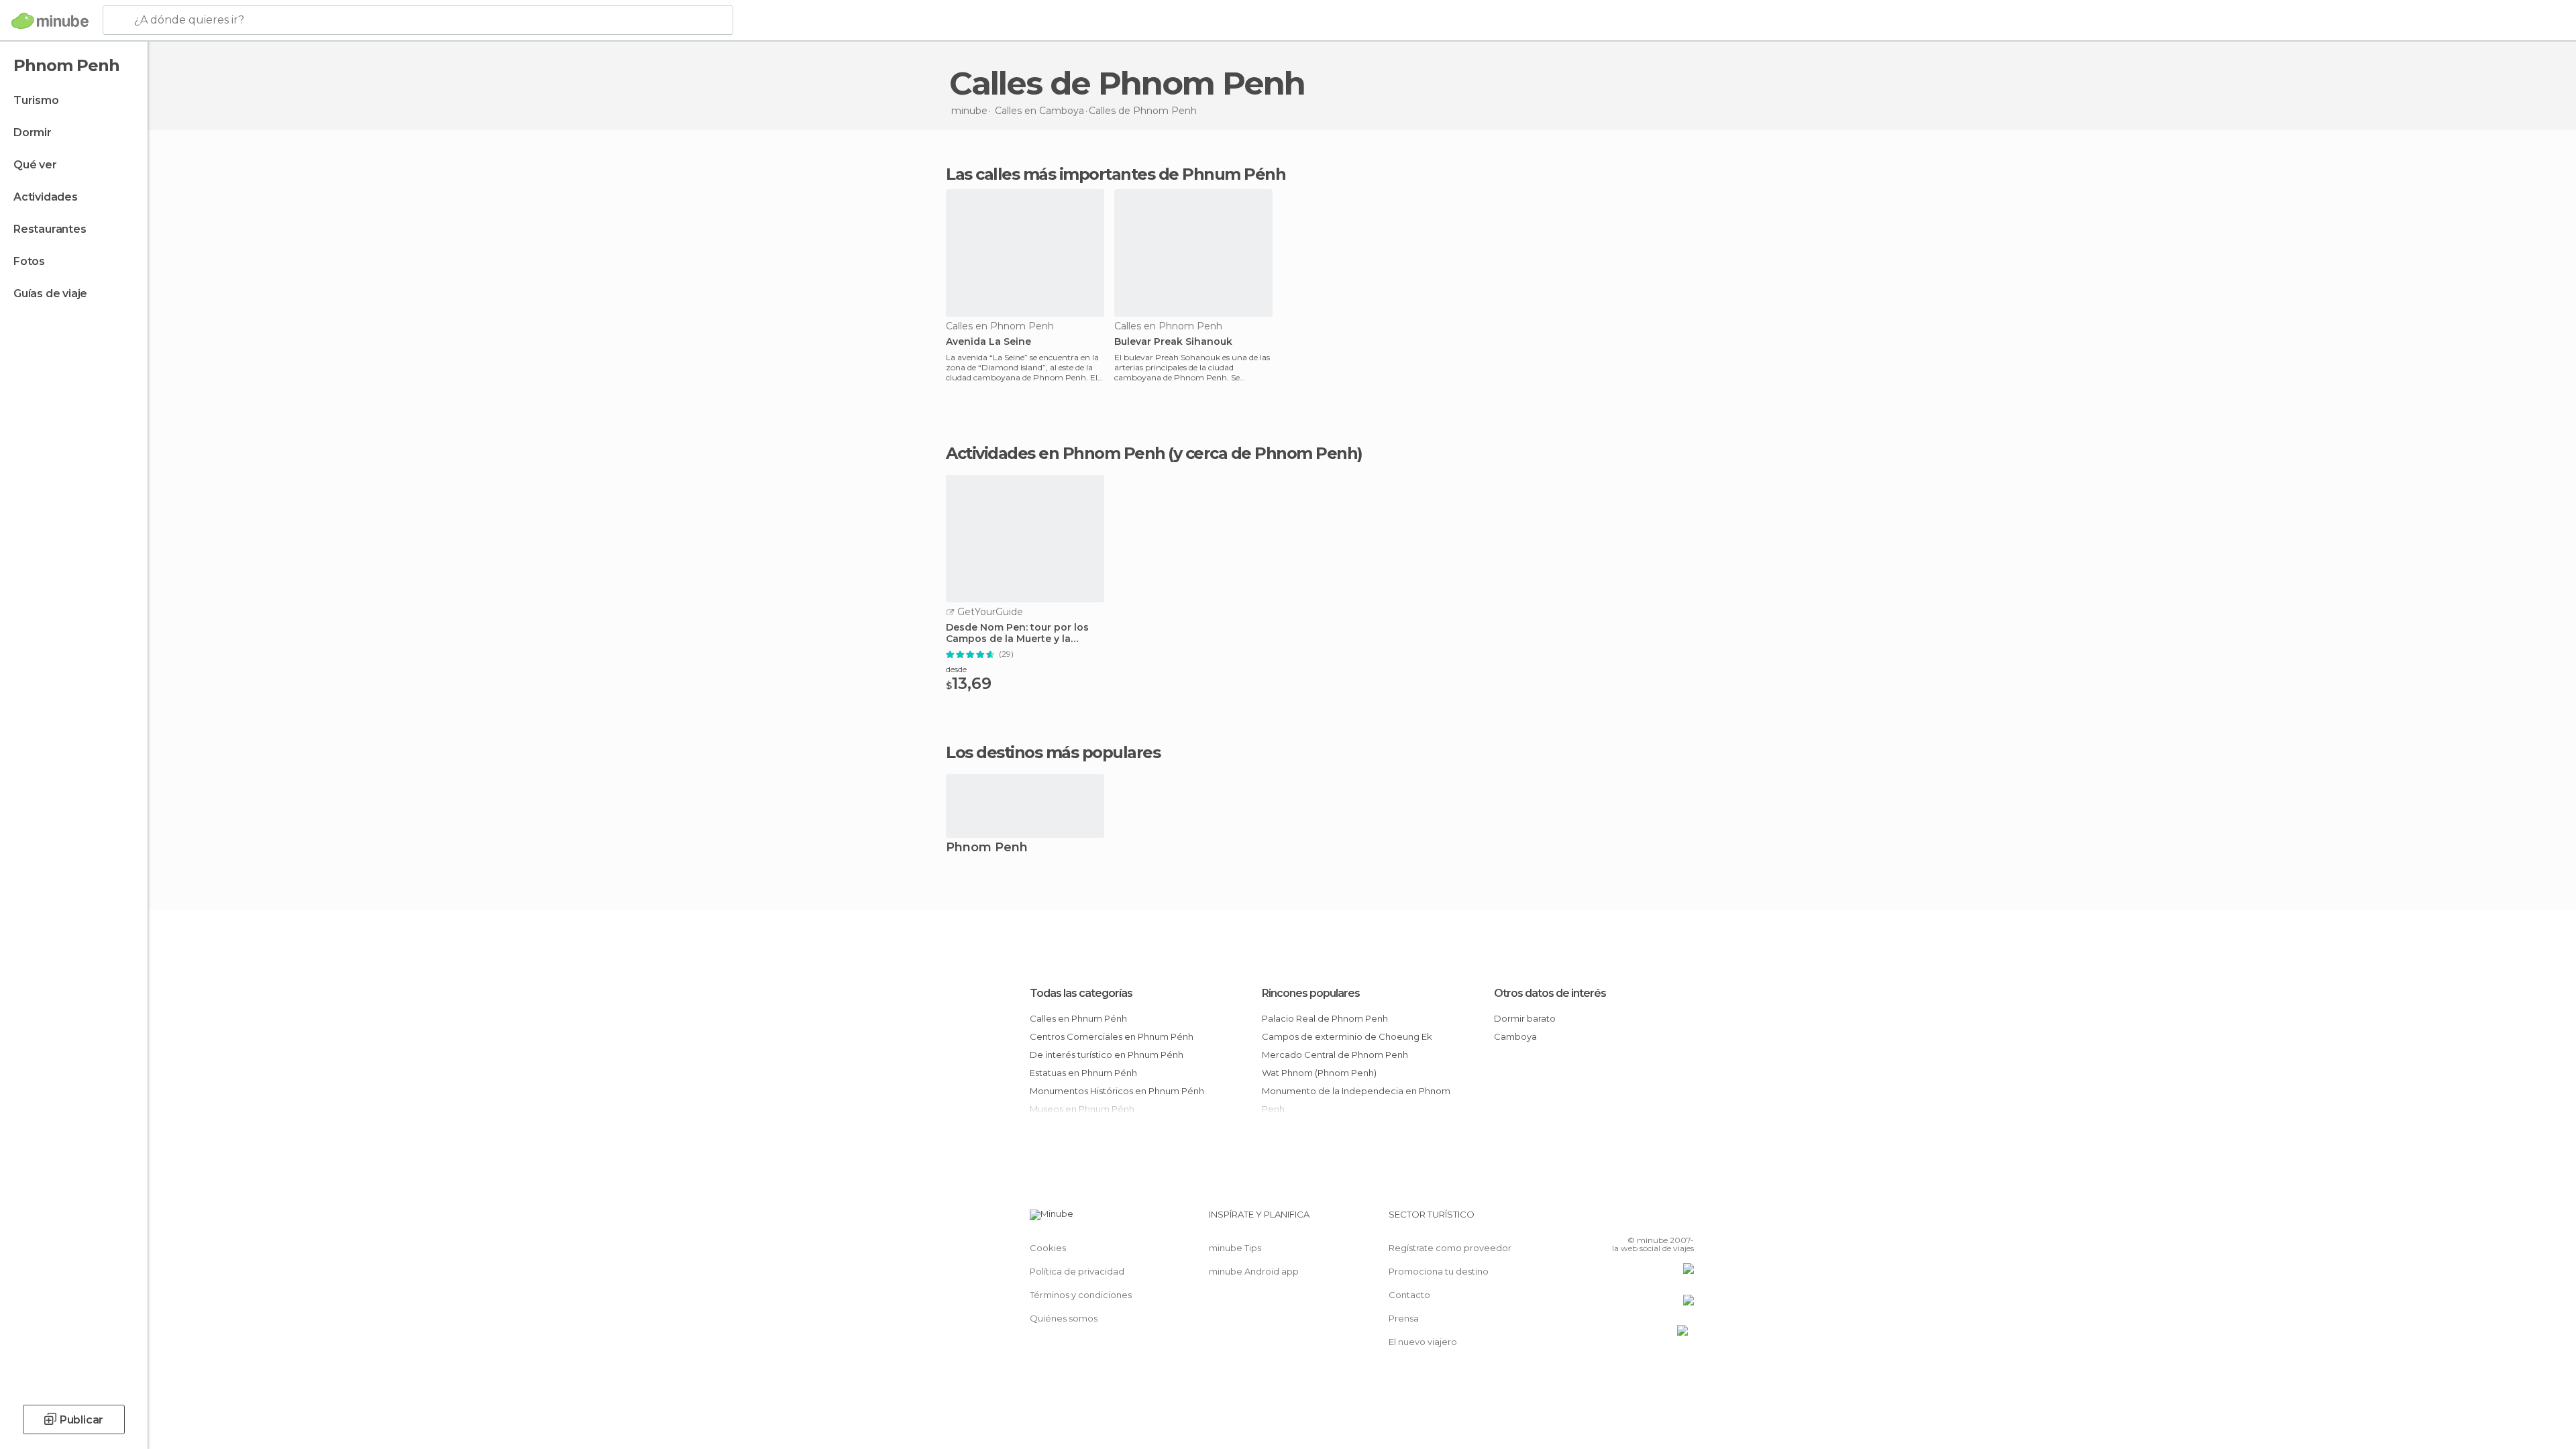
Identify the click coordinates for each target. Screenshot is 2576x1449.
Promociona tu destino (1439, 1271)
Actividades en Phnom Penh (1056, 453)
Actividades (46, 197)
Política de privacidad (1077, 1271)
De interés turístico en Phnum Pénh (1107, 1055)
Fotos (29, 261)
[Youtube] (1684, 1220)
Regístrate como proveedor (1450, 1248)
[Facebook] (1617, 1220)
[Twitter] (1640, 1220)
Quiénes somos (1064, 1318)
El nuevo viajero (1423, 1342)
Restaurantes (50, 229)
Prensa (1404, 1318)
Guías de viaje (50, 293)
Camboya (1515, 1036)
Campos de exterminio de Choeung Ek (1347, 1036)
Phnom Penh (987, 848)
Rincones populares (1311, 993)
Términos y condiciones (1081, 1295)
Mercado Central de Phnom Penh (1335, 1055)
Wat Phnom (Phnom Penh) (1319, 1073)
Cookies (1048, 1248)
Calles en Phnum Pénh (1078, 1018)
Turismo (36, 100)
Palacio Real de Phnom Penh (1325, 1018)
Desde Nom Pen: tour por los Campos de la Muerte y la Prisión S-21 (1017, 633)
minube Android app (1254, 1271)
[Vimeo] (1662, 1220)
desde (956, 669)
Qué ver (35, 165)
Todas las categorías (1081, 993)
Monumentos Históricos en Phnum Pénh (1117, 1091)
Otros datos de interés (1550, 993)
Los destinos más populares (1053, 753)
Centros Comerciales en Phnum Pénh (1112, 1036)
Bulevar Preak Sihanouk (1173, 342)
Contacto (1409, 1295)
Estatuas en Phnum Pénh (1083, 1073)
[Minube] (50, 21)
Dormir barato (1525, 1018)
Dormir (33, 132)
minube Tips (1235, 1248)
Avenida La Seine (988, 342)
